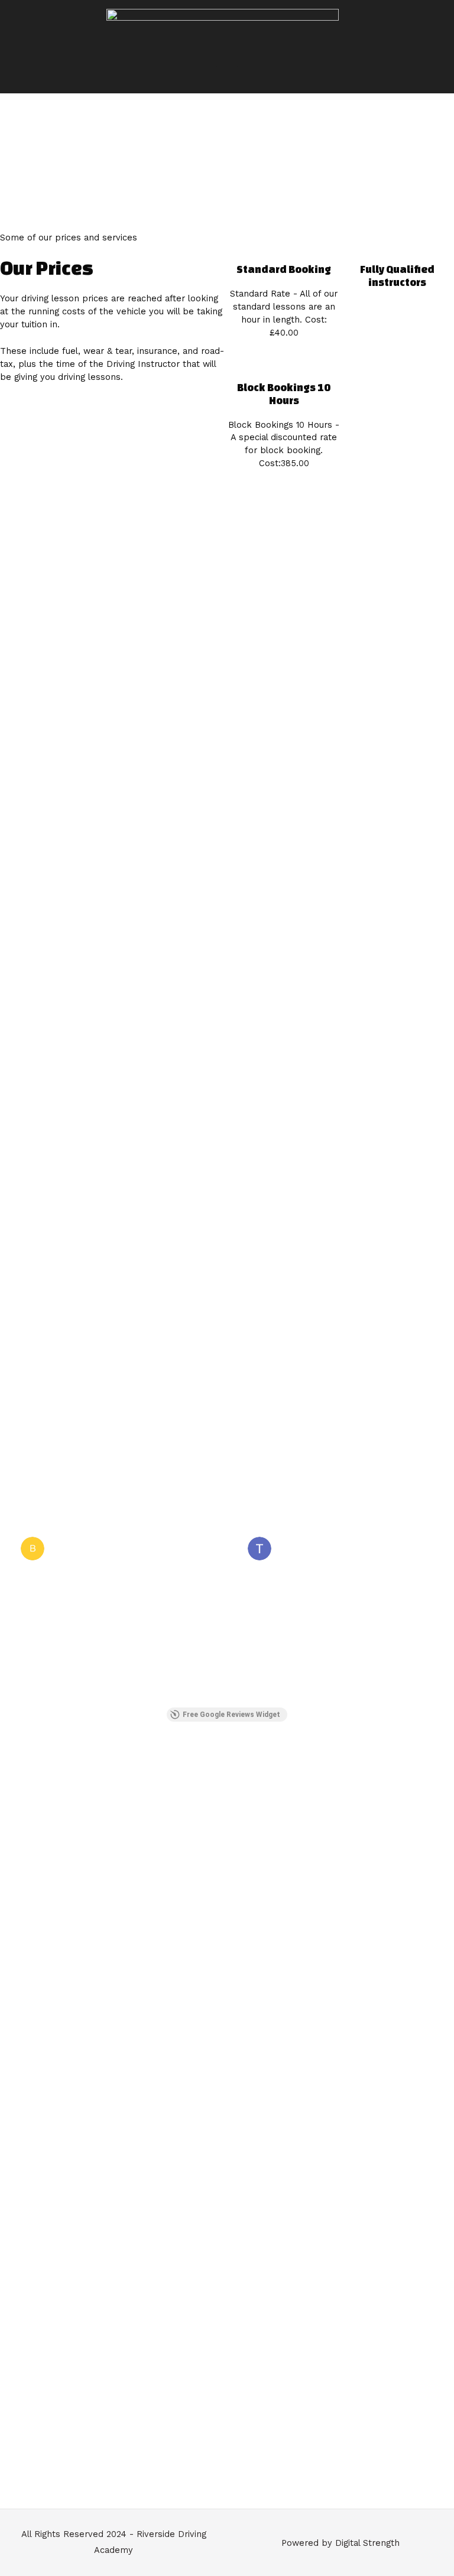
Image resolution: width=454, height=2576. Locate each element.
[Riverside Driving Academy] (223, 29)
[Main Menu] (227, 80)
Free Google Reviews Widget (231, 1715)
